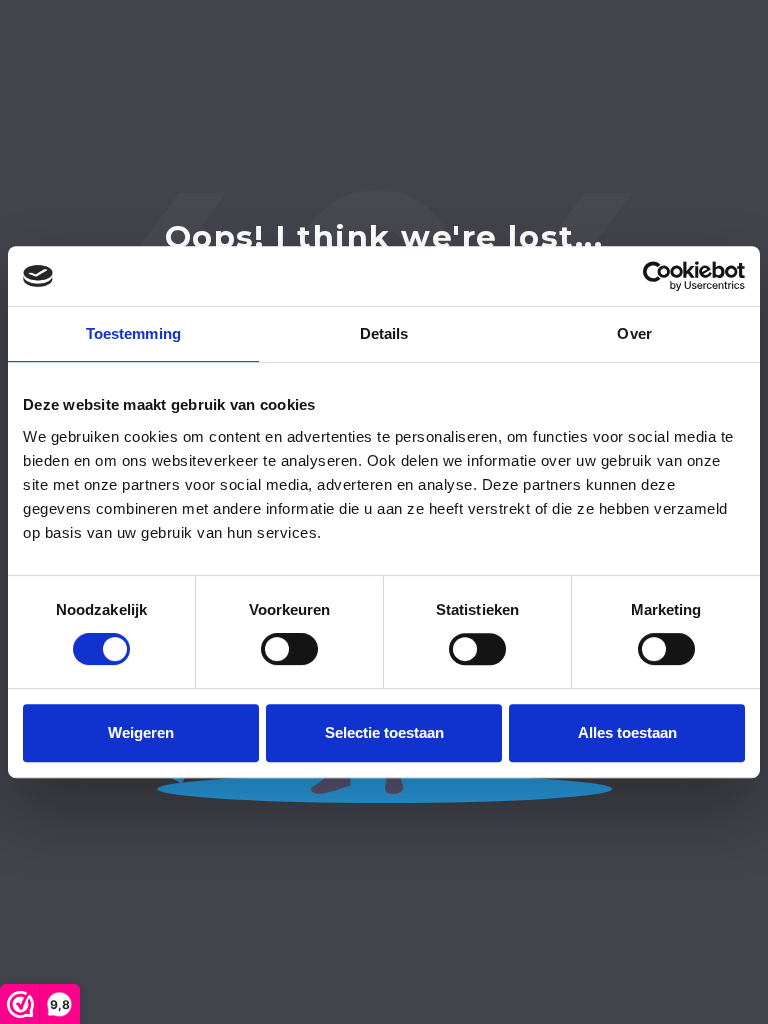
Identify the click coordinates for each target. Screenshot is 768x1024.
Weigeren (141, 732)
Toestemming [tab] (133, 333)
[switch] (289, 649)
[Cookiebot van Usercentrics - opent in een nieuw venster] (657, 276)
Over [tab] (634, 333)
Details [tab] (384, 333)
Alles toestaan (627, 732)
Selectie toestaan (384, 732)
